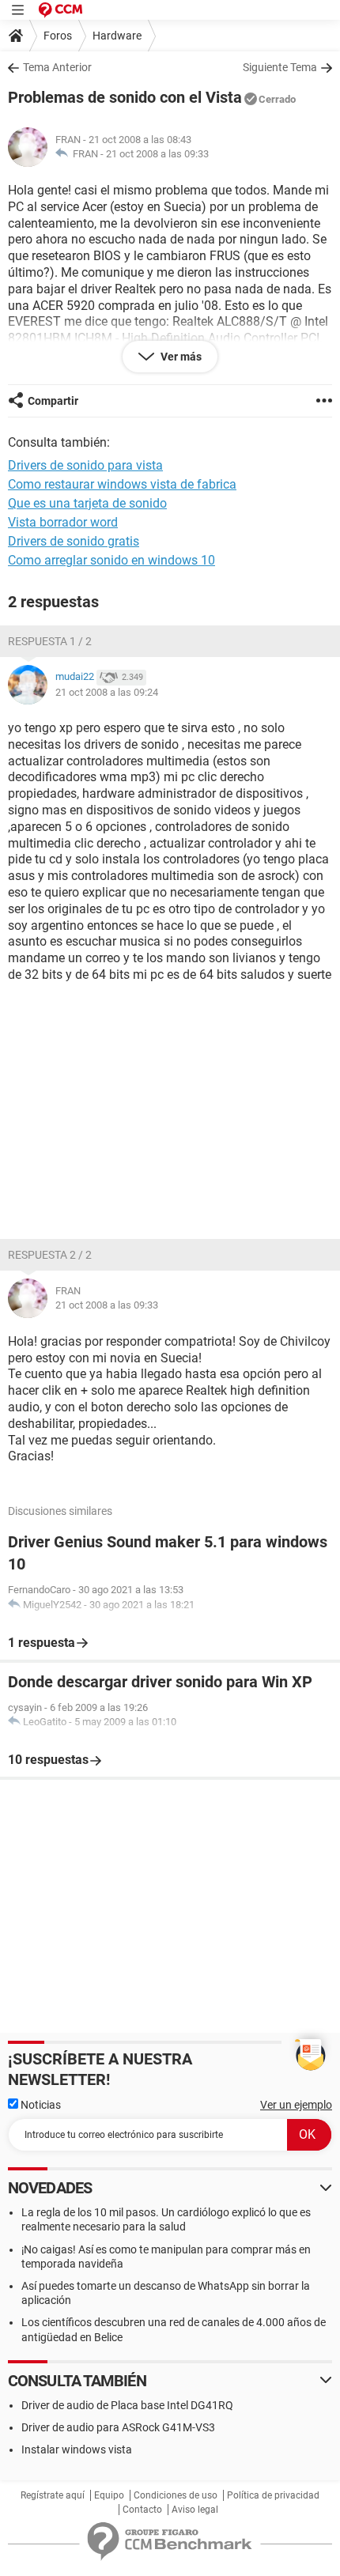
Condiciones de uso (176, 2495)
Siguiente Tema (280, 67)
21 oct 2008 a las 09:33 (157, 154)
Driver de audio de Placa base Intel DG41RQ (127, 2405)
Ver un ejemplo (296, 2105)
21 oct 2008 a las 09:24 (107, 692)
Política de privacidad (273, 2495)
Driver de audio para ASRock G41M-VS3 (118, 2427)
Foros (58, 36)
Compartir (53, 401)
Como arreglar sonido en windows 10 (111, 560)
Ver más (180, 357)
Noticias (40, 2105)
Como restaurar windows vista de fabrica (122, 484)
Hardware (117, 36)
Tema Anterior (57, 67)
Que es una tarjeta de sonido (87, 503)
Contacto (142, 2510)
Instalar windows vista (77, 2449)
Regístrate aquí (53, 2495)
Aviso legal (195, 2510)
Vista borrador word (63, 522)
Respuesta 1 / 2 (50, 641)
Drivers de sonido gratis (74, 541)
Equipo (109, 2495)
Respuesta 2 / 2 (50, 1255)
